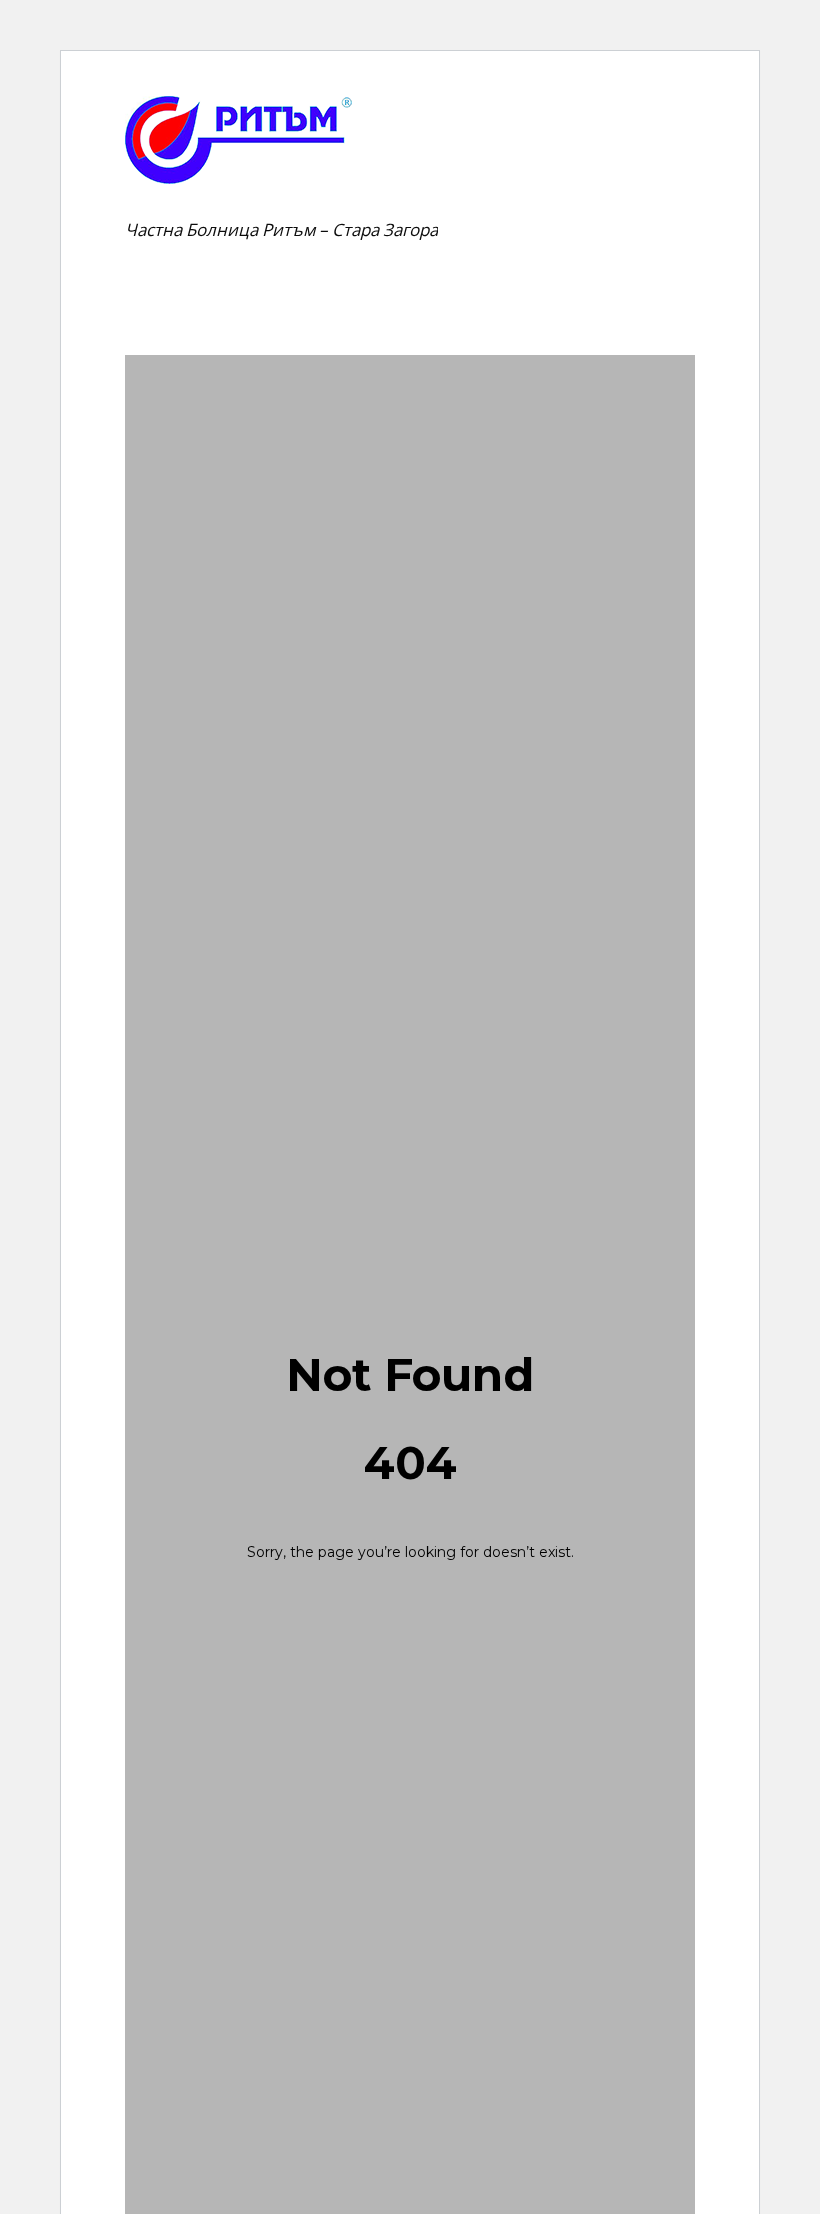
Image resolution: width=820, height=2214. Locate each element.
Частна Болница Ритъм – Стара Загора (281, 229)
